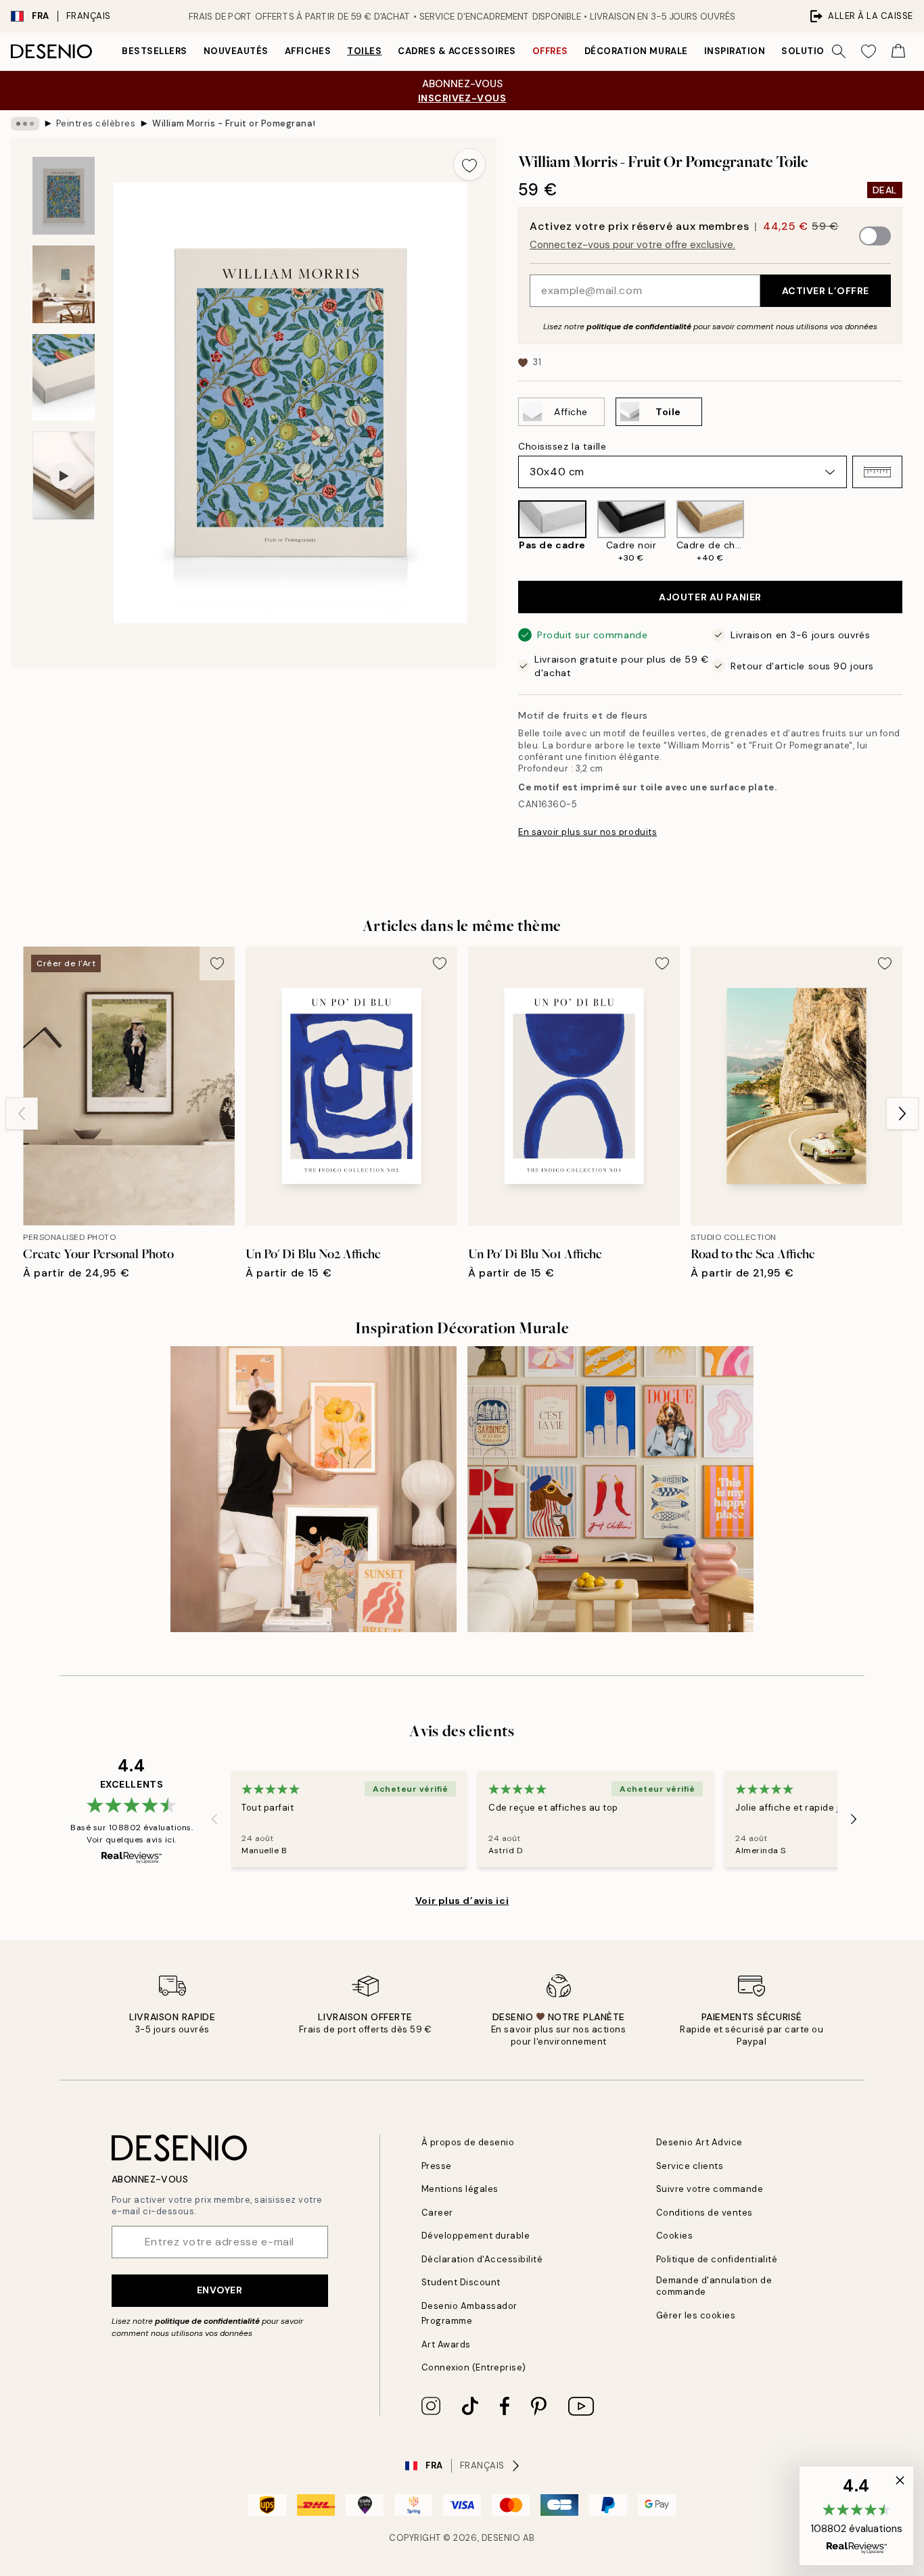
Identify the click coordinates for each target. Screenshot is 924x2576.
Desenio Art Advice (699, 2142)
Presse (437, 2166)
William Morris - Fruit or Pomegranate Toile (233, 123)
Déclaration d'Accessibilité (482, 2259)
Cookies (675, 2236)
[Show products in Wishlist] (869, 51)
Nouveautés (236, 51)
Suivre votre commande (710, 2189)
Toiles (364, 51)
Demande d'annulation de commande (714, 2286)
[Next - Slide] (913, 532)
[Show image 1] (64, 196)
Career (437, 2213)
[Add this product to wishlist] (469, 164)
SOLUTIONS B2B (820, 51)
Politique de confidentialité (717, 2259)
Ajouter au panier (710, 597)
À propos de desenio (468, 2142)
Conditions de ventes (704, 2213)
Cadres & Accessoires (457, 51)
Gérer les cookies (696, 2315)
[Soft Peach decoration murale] (314, 1489)
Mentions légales (460, 2189)
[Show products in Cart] (898, 51)
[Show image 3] (64, 378)
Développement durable (476, 2236)
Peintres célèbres (96, 123)
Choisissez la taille (562, 446)
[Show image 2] (64, 284)
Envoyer (220, 2290)
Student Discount (461, 2282)
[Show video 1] (64, 476)
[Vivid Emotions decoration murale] (610, 1489)
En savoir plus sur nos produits (587, 832)
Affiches (308, 51)
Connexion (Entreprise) (474, 2367)
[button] (877, 472)
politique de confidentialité (639, 327)
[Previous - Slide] (507, 532)
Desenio (501, 2538)
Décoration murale (636, 51)
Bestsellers (155, 51)
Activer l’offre (826, 291)
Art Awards (446, 2344)
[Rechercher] (839, 51)
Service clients (690, 2166)
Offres (550, 51)
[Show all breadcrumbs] (25, 124)
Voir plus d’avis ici (462, 1901)
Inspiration (735, 51)
